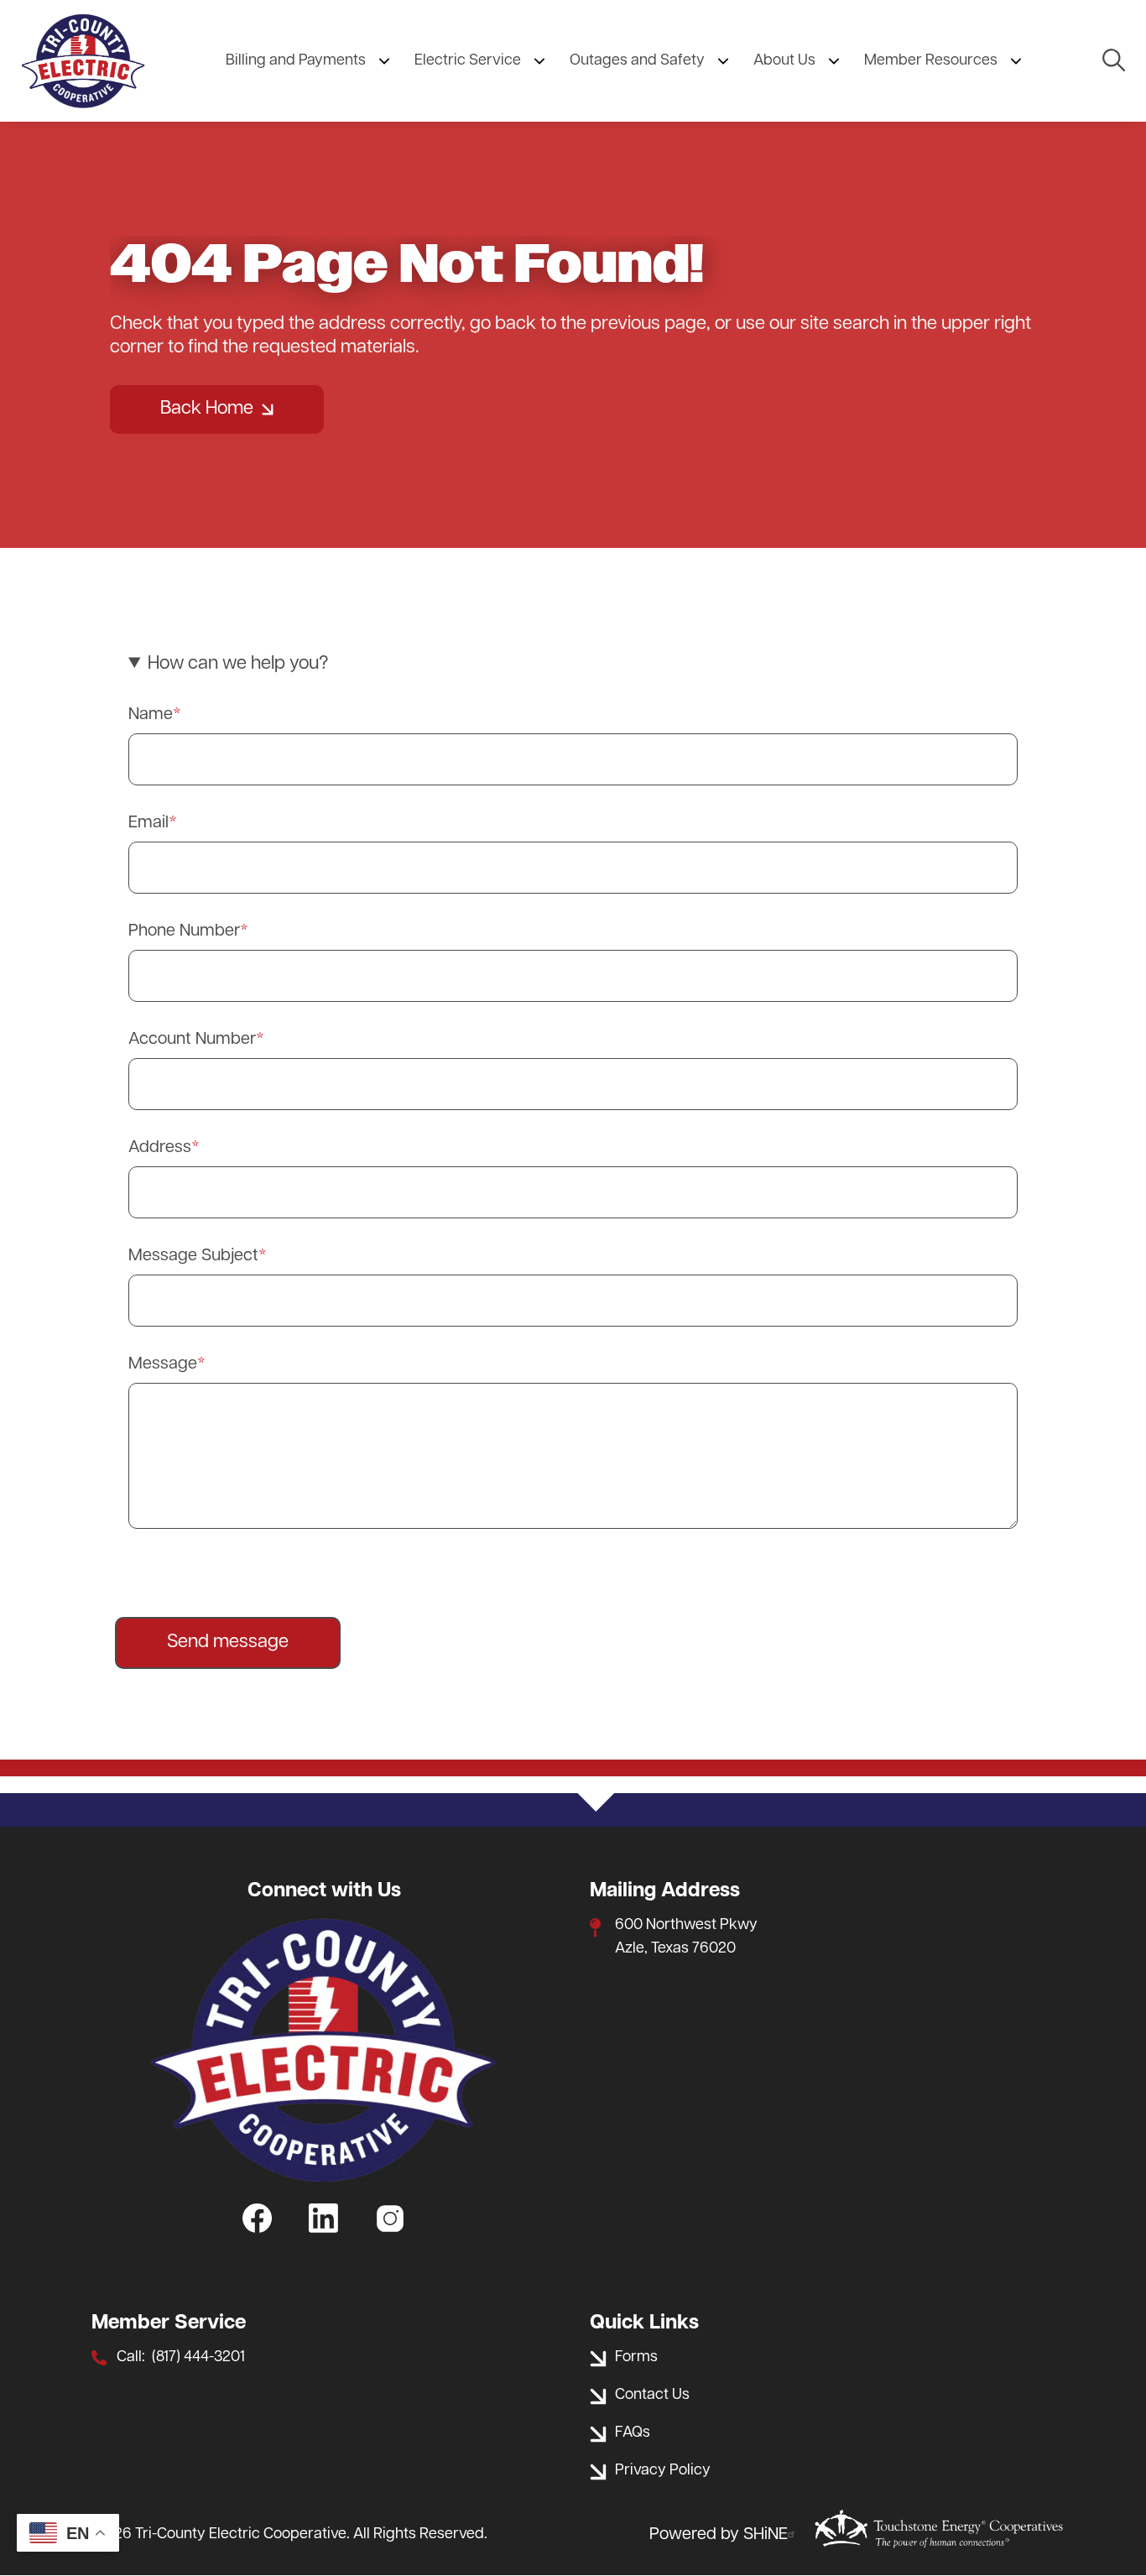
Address (160, 1148)
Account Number (192, 1040)
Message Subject (193, 1256)
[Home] (83, 61)
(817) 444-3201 (198, 2358)
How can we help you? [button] (238, 664)
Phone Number (184, 931)
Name (151, 715)
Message (163, 1364)
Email (148, 823)
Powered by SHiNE (719, 2535)
